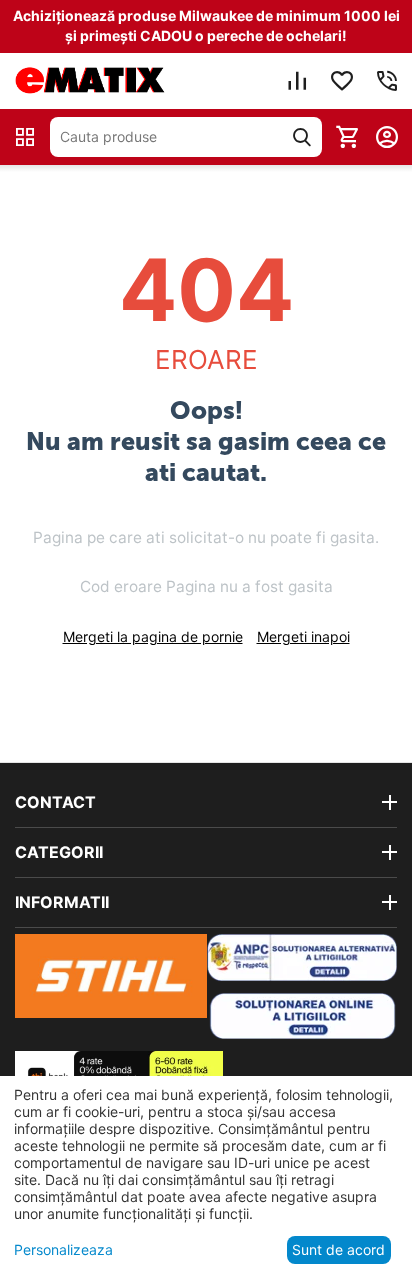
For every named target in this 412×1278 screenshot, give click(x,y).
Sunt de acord (338, 1249)
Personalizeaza (63, 1249)
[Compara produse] (297, 81)
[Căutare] (302, 137)
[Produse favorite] (342, 81)
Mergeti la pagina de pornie (153, 636)
